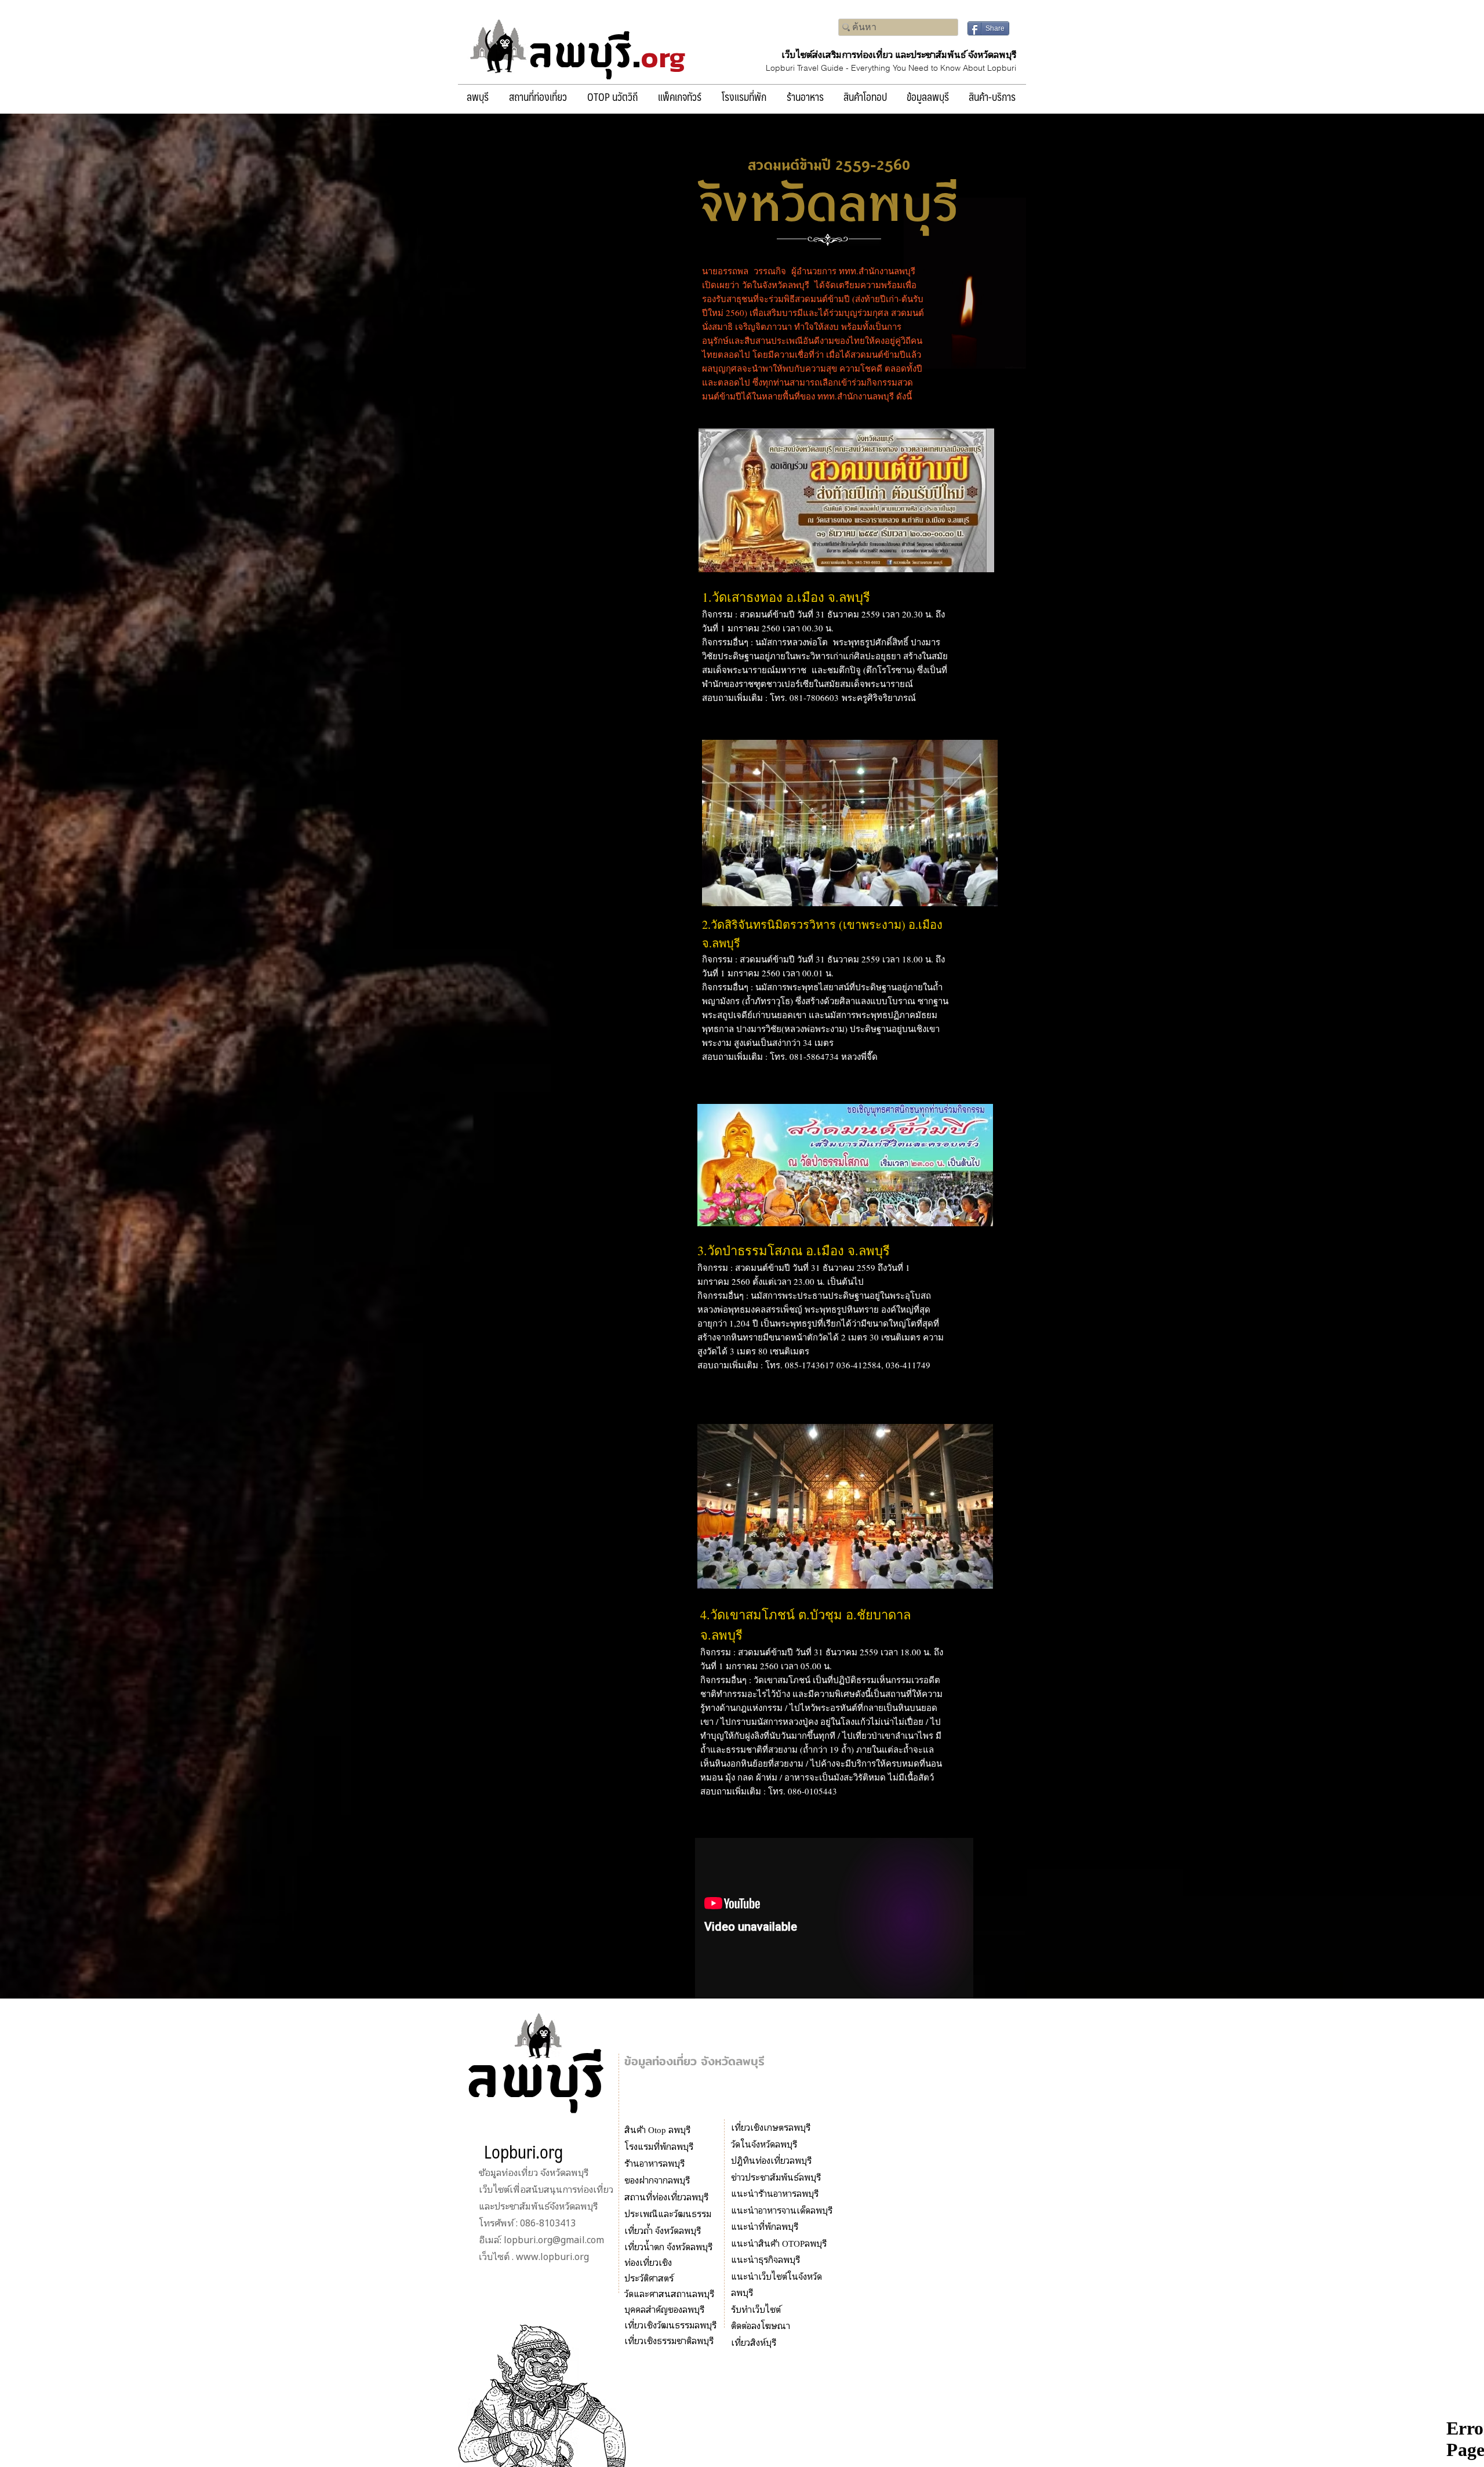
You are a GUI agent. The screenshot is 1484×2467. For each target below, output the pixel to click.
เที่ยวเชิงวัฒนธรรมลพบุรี (670, 2325)
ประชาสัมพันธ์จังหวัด (535, 2206)
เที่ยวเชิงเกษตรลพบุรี (771, 2127)
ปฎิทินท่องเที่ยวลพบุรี (771, 2160)
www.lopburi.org (552, 2257)
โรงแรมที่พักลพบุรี (659, 2146)
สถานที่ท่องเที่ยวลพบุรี (666, 2197)
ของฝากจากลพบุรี (657, 2180)
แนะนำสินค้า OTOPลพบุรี (779, 2243)
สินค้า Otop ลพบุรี (659, 2129)
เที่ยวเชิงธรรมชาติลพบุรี (669, 2340)
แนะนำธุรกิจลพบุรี (765, 2259)
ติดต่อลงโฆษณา (761, 2325)
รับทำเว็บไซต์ (756, 2309)
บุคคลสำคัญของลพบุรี (664, 2309)
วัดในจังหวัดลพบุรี (764, 2144)
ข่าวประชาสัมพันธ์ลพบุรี (776, 2177)
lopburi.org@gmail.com (554, 2240)
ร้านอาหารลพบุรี (654, 2163)
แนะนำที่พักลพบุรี (765, 2226)
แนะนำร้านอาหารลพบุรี (775, 2193)
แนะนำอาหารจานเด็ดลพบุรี (782, 2210)
